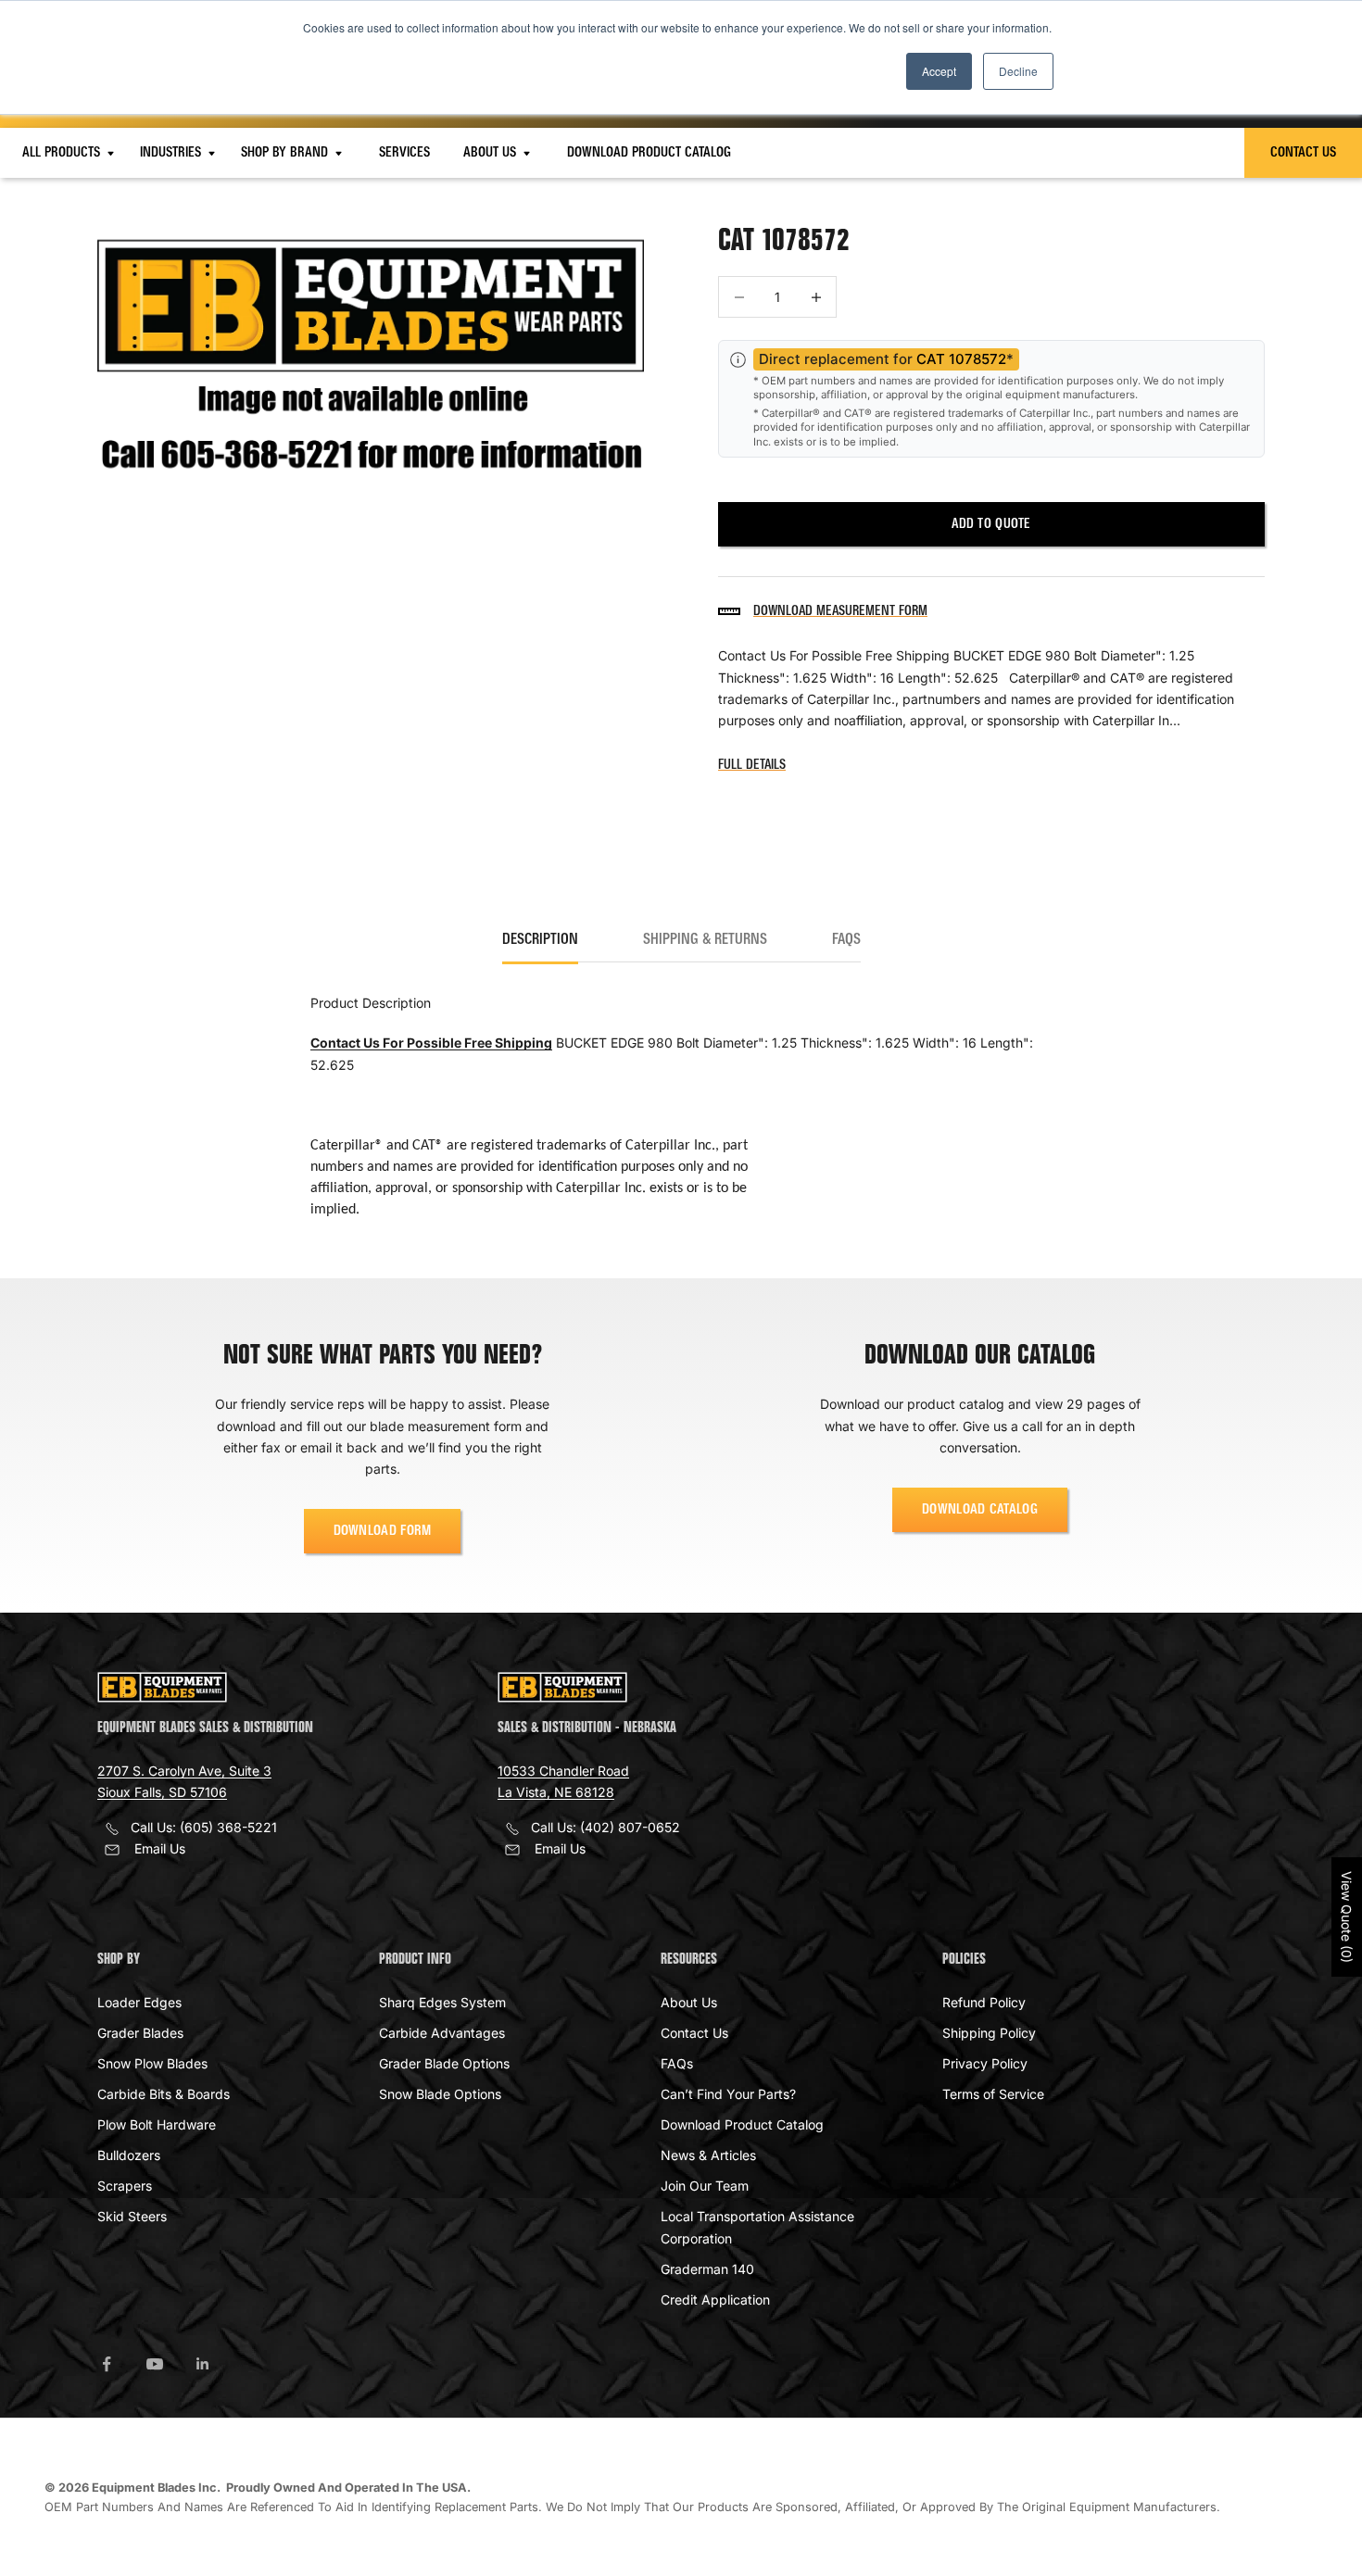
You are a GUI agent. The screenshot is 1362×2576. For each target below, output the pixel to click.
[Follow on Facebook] (107, 2364)
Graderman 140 (707, 2269)
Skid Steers (132, 2216)
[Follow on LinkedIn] (203, 2364)
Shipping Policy (989, 2033)
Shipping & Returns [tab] (705, 940)
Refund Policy (984, 2002)
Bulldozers (129, 2155)
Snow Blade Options (440, 2094)
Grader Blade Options (444, 2063)
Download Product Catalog (649, 153)
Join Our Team (705, 2186)
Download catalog (980, 1510)
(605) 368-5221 (228, 1827)
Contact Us (1303, 153)
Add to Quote (991, 524)
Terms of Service (993, 2094)
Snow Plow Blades (152, 2063)
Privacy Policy (985, 2063)
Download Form (383, 1531)
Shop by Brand (286, 153)
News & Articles (708, 2155)
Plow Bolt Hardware (157, 2124)
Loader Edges (139, 2002)
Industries (172, 153)
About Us (492, 153)
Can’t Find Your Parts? (728, 2094)
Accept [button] (939, 71)
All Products (63, 153)
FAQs (677, 2063)
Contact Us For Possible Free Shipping (431, 1043)
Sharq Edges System (442, 2002)
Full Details (752, 765)
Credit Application (715, 2300)
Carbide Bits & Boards (164, 2094)
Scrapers (125, 2186)
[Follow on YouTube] (155, 2364)
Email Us (160, 1848)
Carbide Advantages (442, 2033)
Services (404, 153)
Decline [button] (1018, 71)
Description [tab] (540, 940)
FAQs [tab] (846, 940)
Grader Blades (140, 2033)
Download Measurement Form (840, 611)
